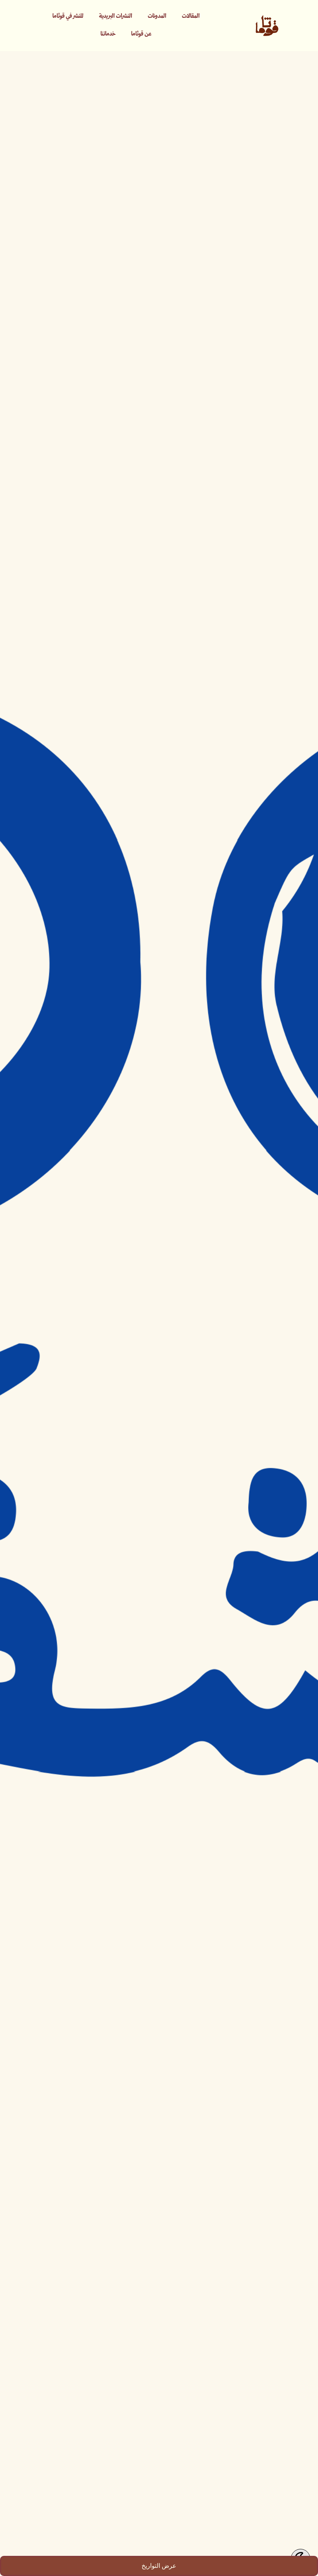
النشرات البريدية (116, 16)
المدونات (157, 16)
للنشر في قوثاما (68, 16)
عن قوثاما (141, 34)
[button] (159, 2566)
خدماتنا (108, 34)
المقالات (191, 16)
